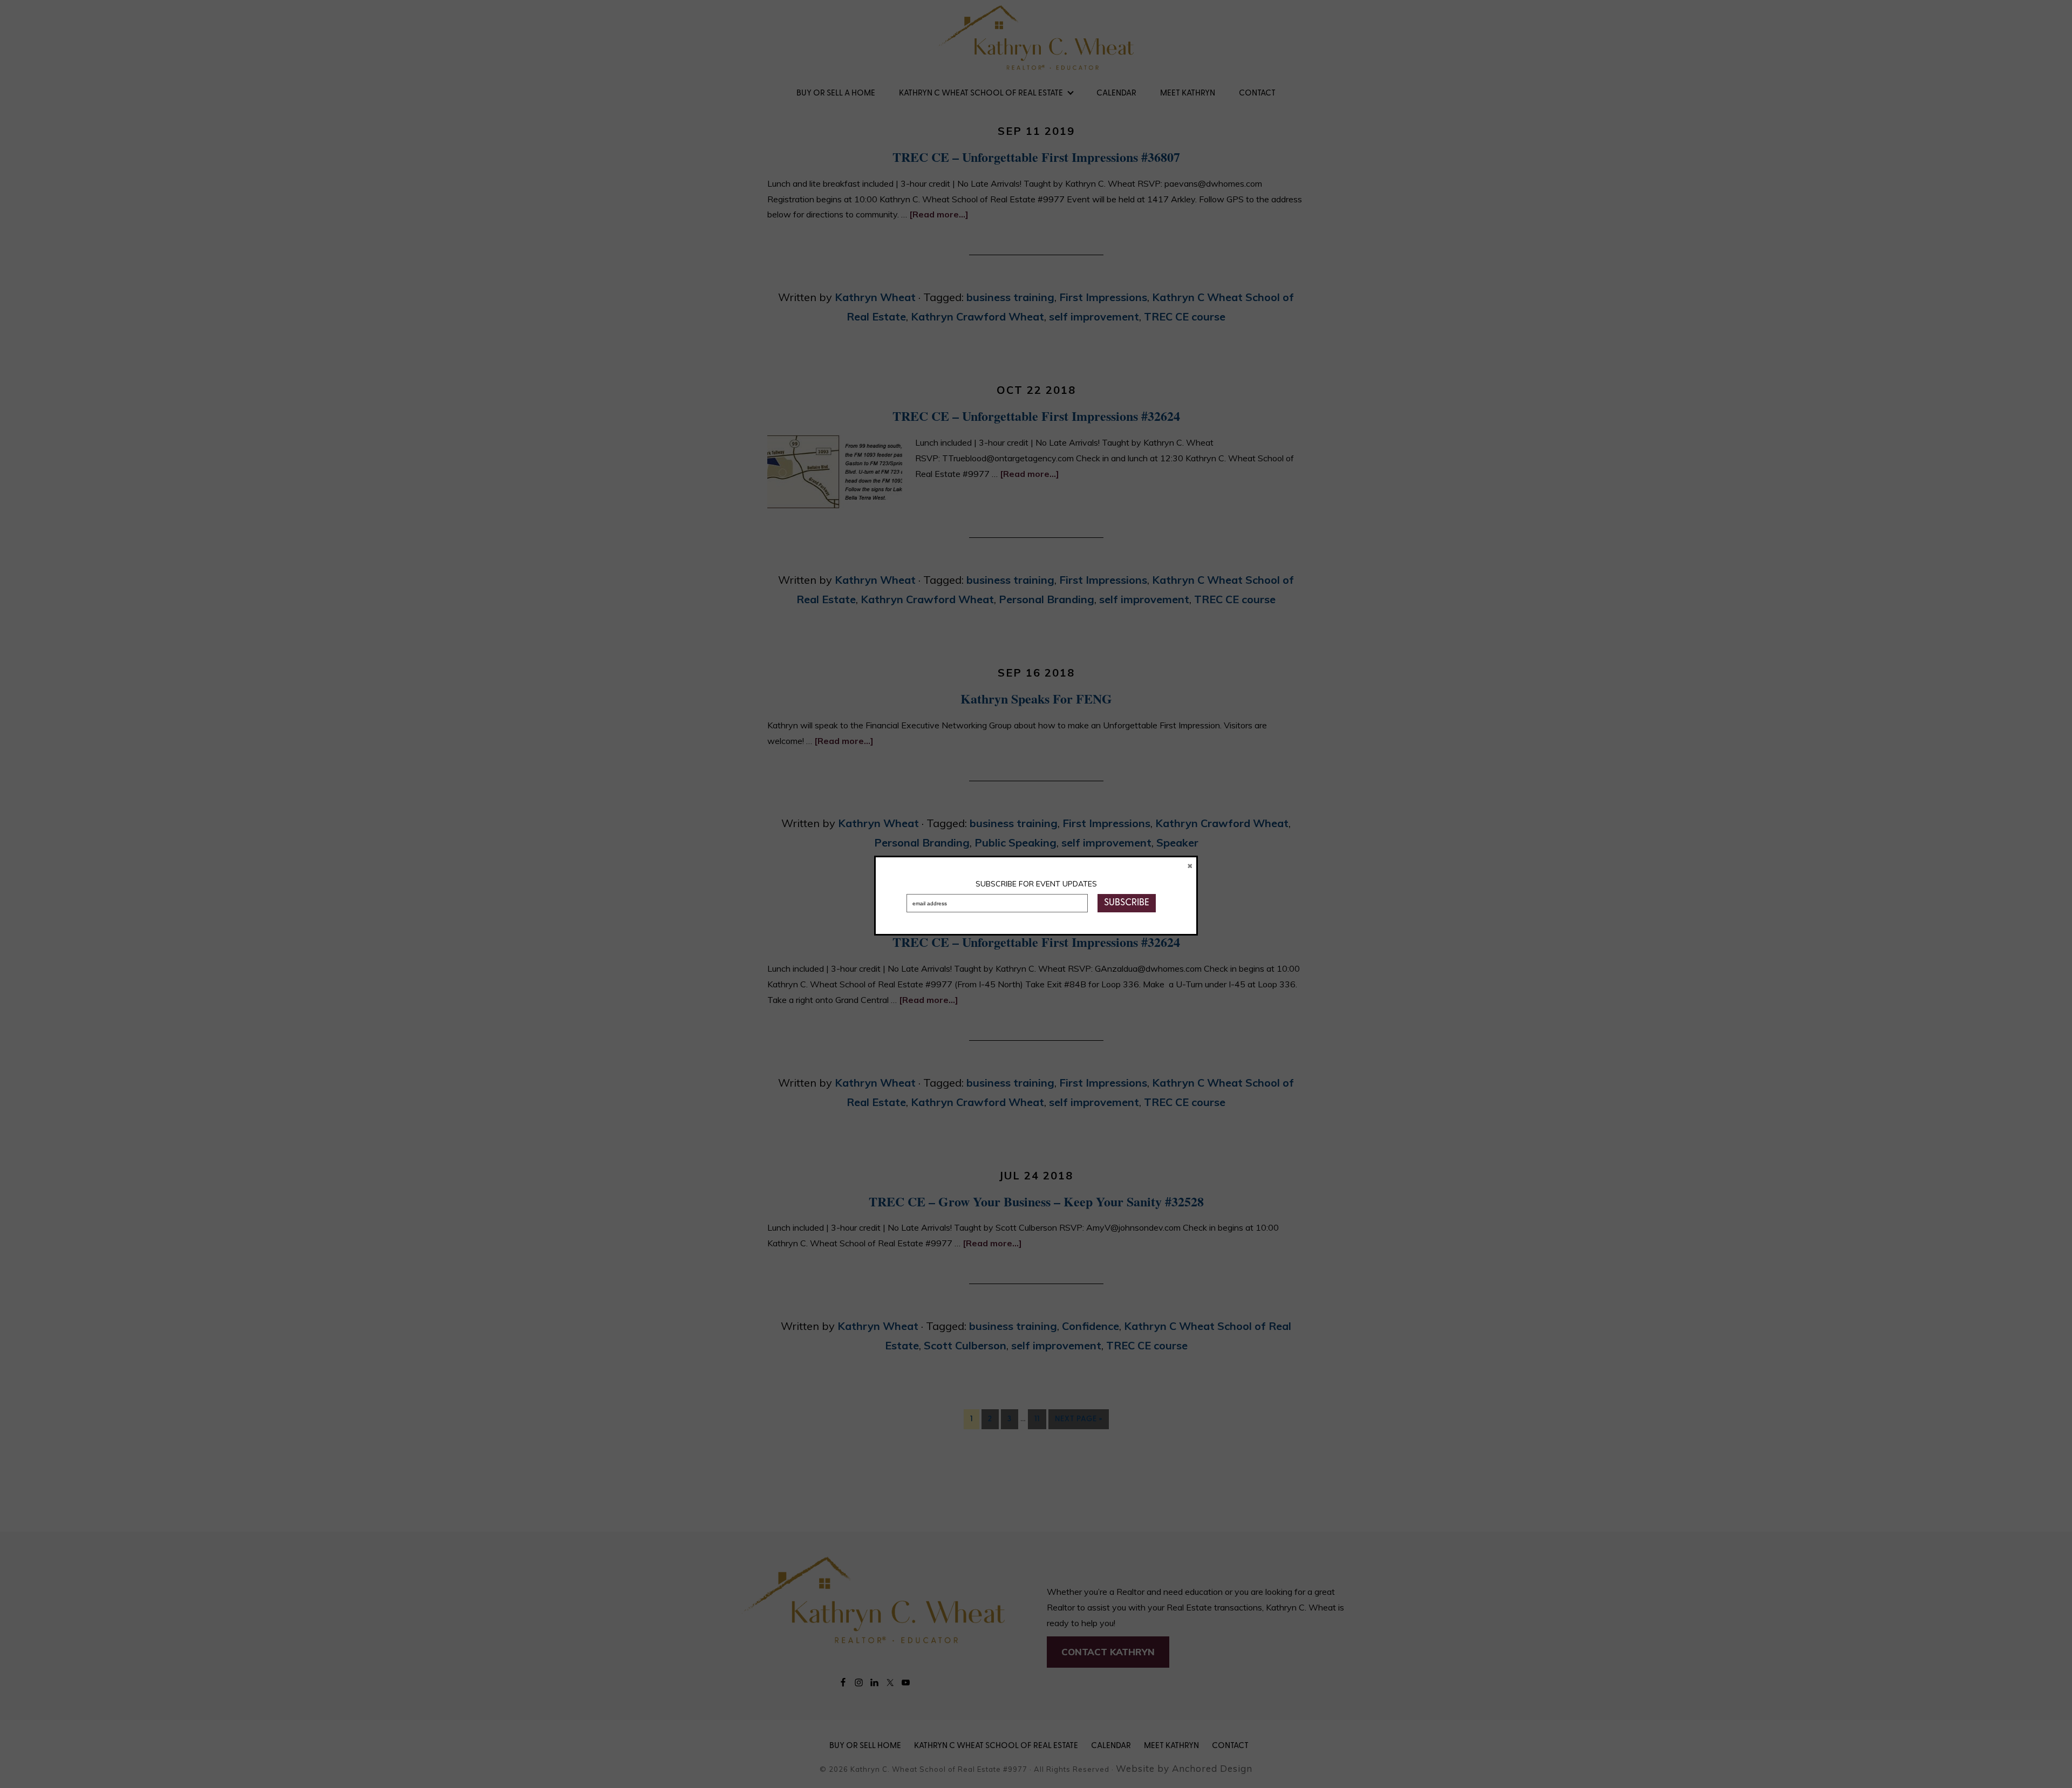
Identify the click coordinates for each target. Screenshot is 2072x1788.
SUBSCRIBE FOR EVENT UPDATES (1036, 884)
